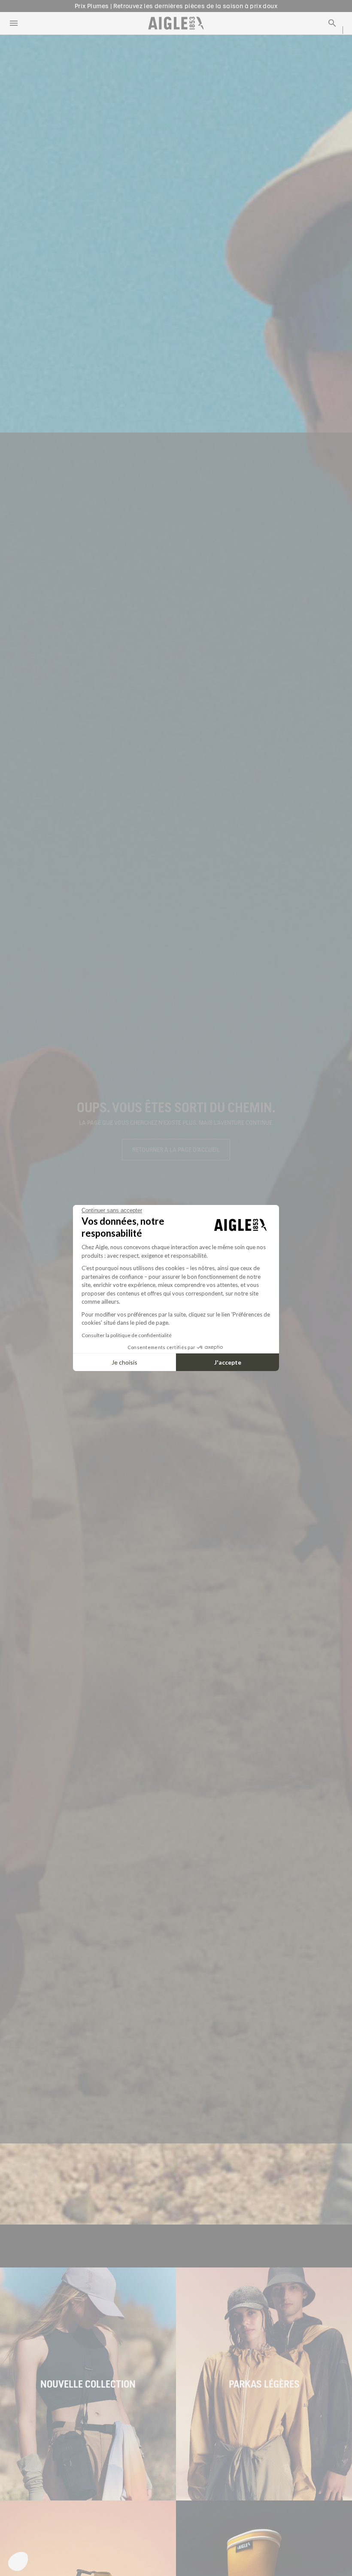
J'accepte (228, 1362)
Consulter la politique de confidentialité (127, 1335)
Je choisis (124, 1362)
